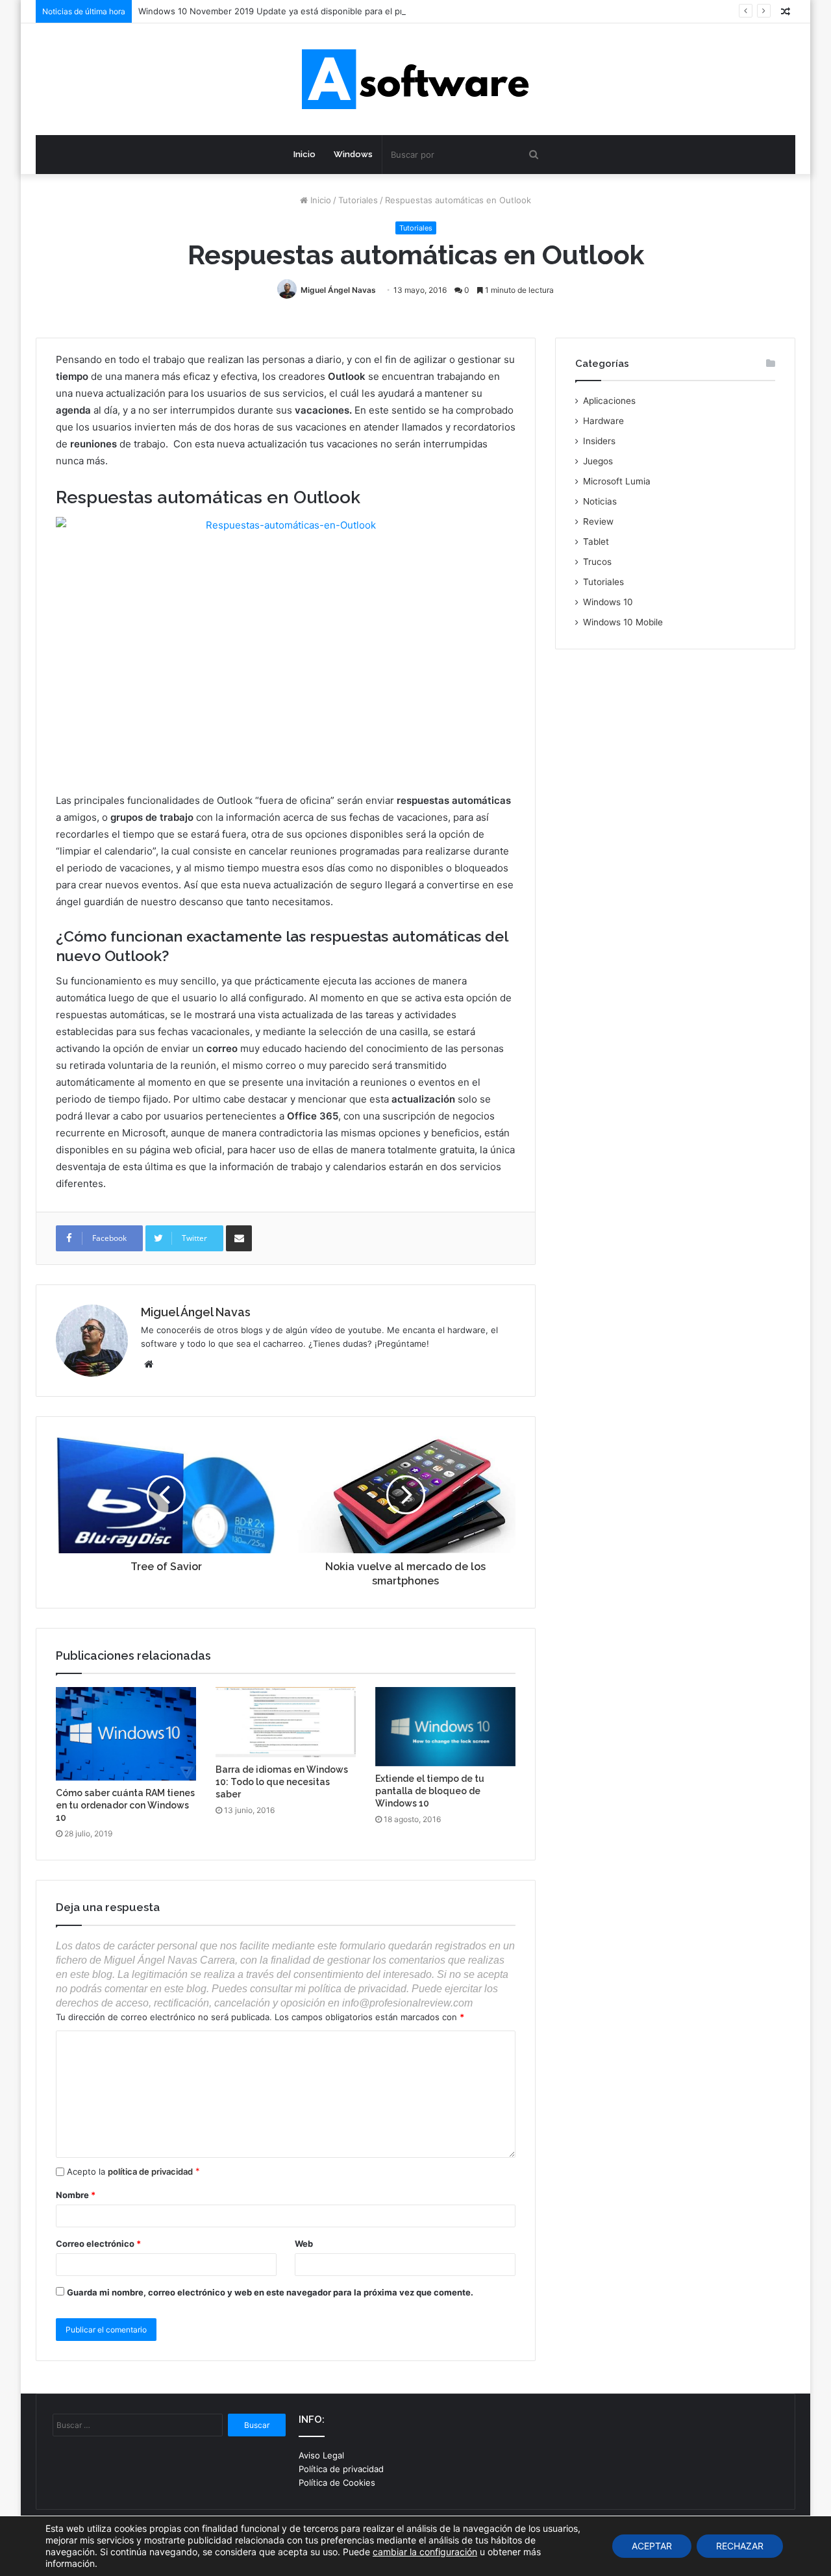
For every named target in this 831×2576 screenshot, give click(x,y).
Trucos (597, 562)
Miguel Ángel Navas (338, 290)
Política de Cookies (337, 2482)
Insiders (599, 441)
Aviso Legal (321, 2455)
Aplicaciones (609, 401)
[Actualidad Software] (415, 79)
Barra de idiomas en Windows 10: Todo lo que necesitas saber (282, 1782)
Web (304, 2244)
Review (598, 521)
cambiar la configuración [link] (425, 2552)
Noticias (600, 501)
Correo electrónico (98, 2244)
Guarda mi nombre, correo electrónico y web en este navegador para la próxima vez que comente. (270, 2292)
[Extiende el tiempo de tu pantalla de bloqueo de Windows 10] (445, 1726)
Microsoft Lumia (617, 481)
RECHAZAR (740, 2546)
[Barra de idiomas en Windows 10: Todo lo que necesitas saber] (286, 1722)
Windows (353, 154)
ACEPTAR (652, 2546)
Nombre (76, 2195)
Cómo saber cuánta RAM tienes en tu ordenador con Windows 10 (125, 1805)
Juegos (598, 461)
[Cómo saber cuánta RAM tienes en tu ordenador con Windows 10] (126, 1734)
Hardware (603, 421)
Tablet (596, 542)
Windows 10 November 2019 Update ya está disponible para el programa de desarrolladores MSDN (339, 11)
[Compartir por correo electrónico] (239, 1238)
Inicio (304, 154)
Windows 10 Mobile (623, 622)
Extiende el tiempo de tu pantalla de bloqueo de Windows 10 (430, 1791)
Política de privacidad (341, 2469)
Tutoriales (358, 200)
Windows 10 (608, 602)
